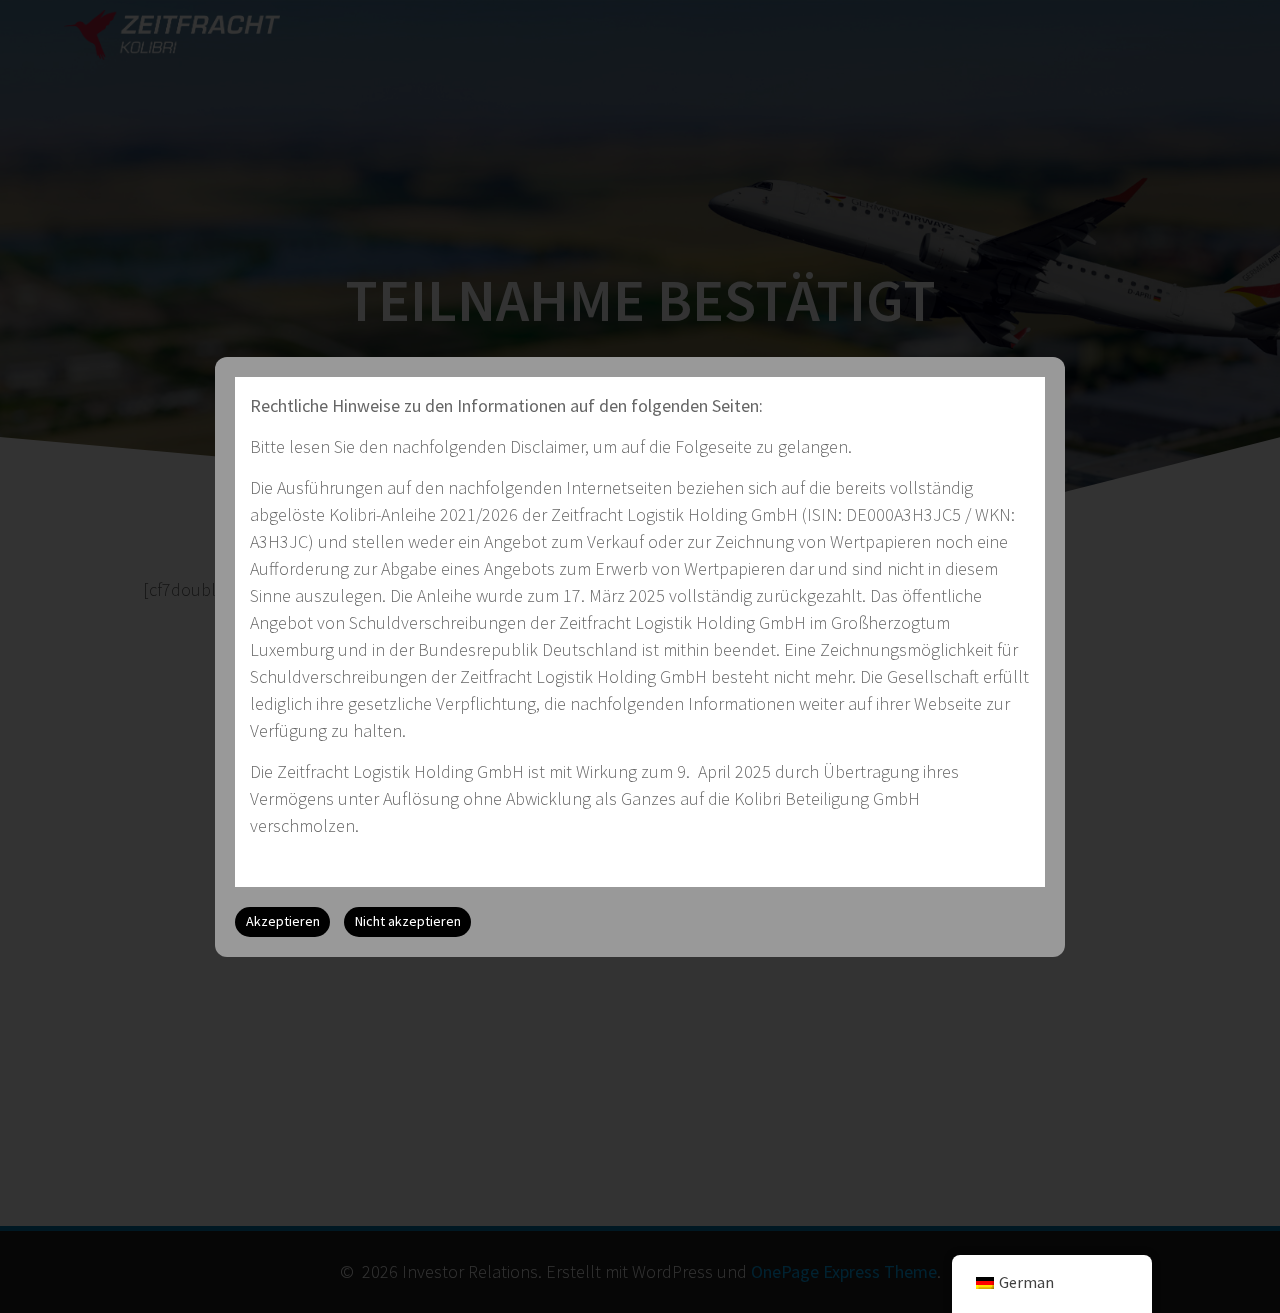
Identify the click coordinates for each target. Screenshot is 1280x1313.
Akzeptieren (283, 921)
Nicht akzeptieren (408, 921)
